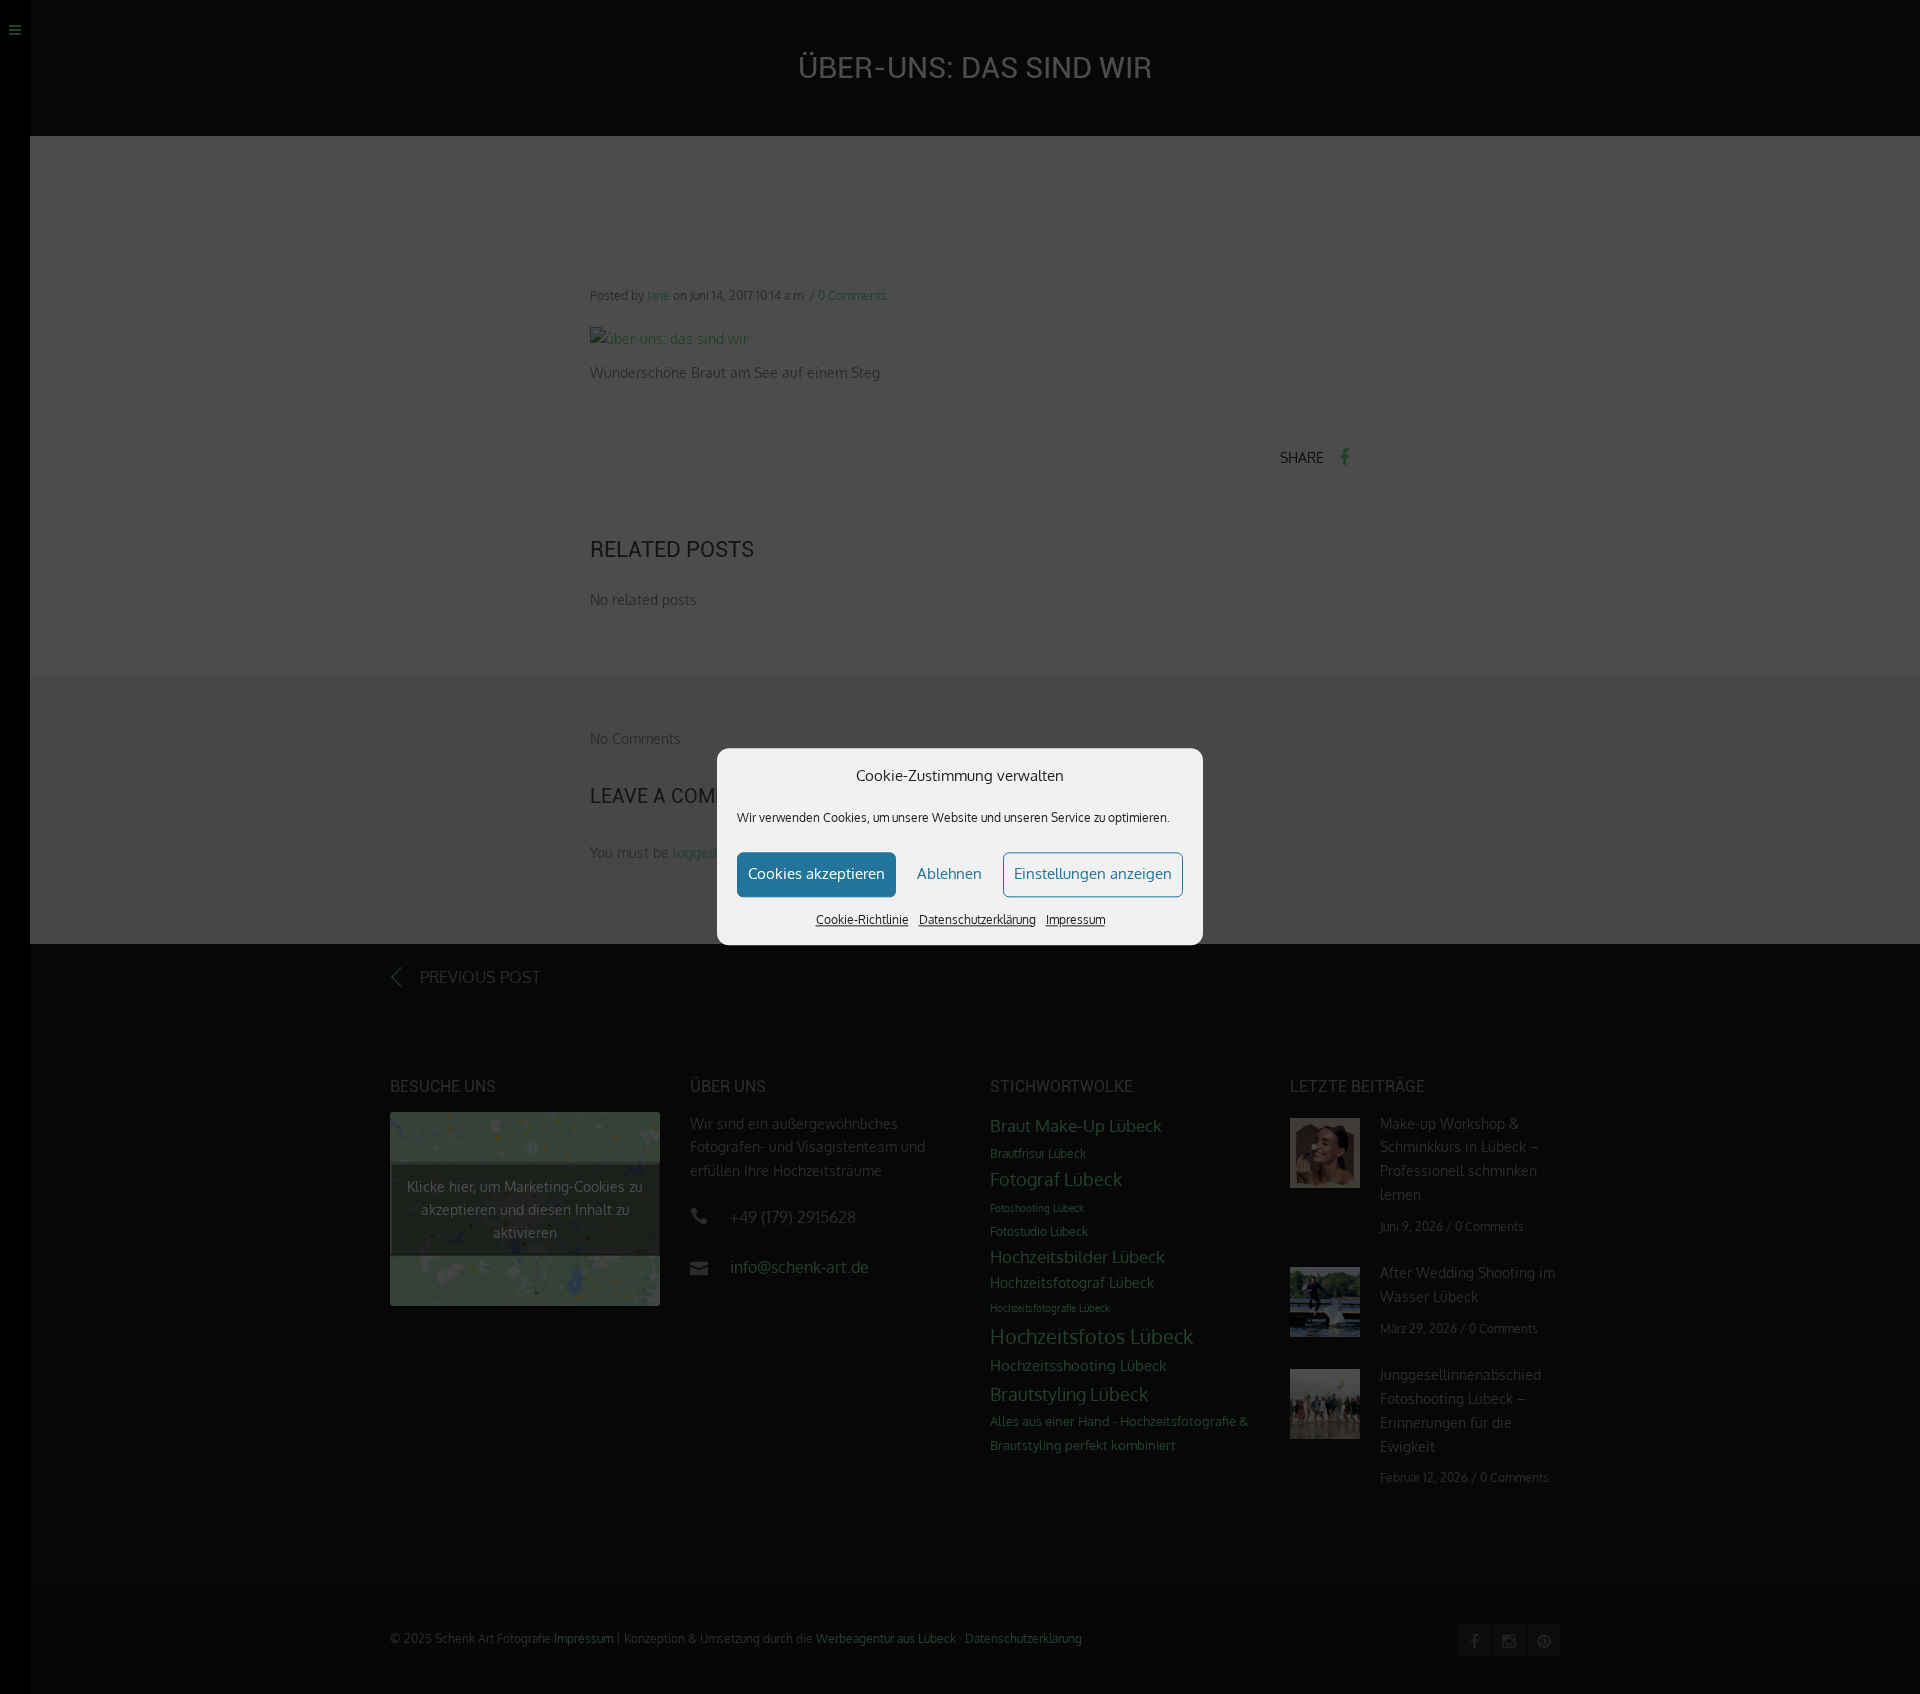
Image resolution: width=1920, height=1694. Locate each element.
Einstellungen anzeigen (1093, 873)
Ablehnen (949, 873)
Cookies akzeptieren (816, 873)
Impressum (1075, 919)
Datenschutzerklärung (977, 919)
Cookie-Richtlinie (862, 919)
